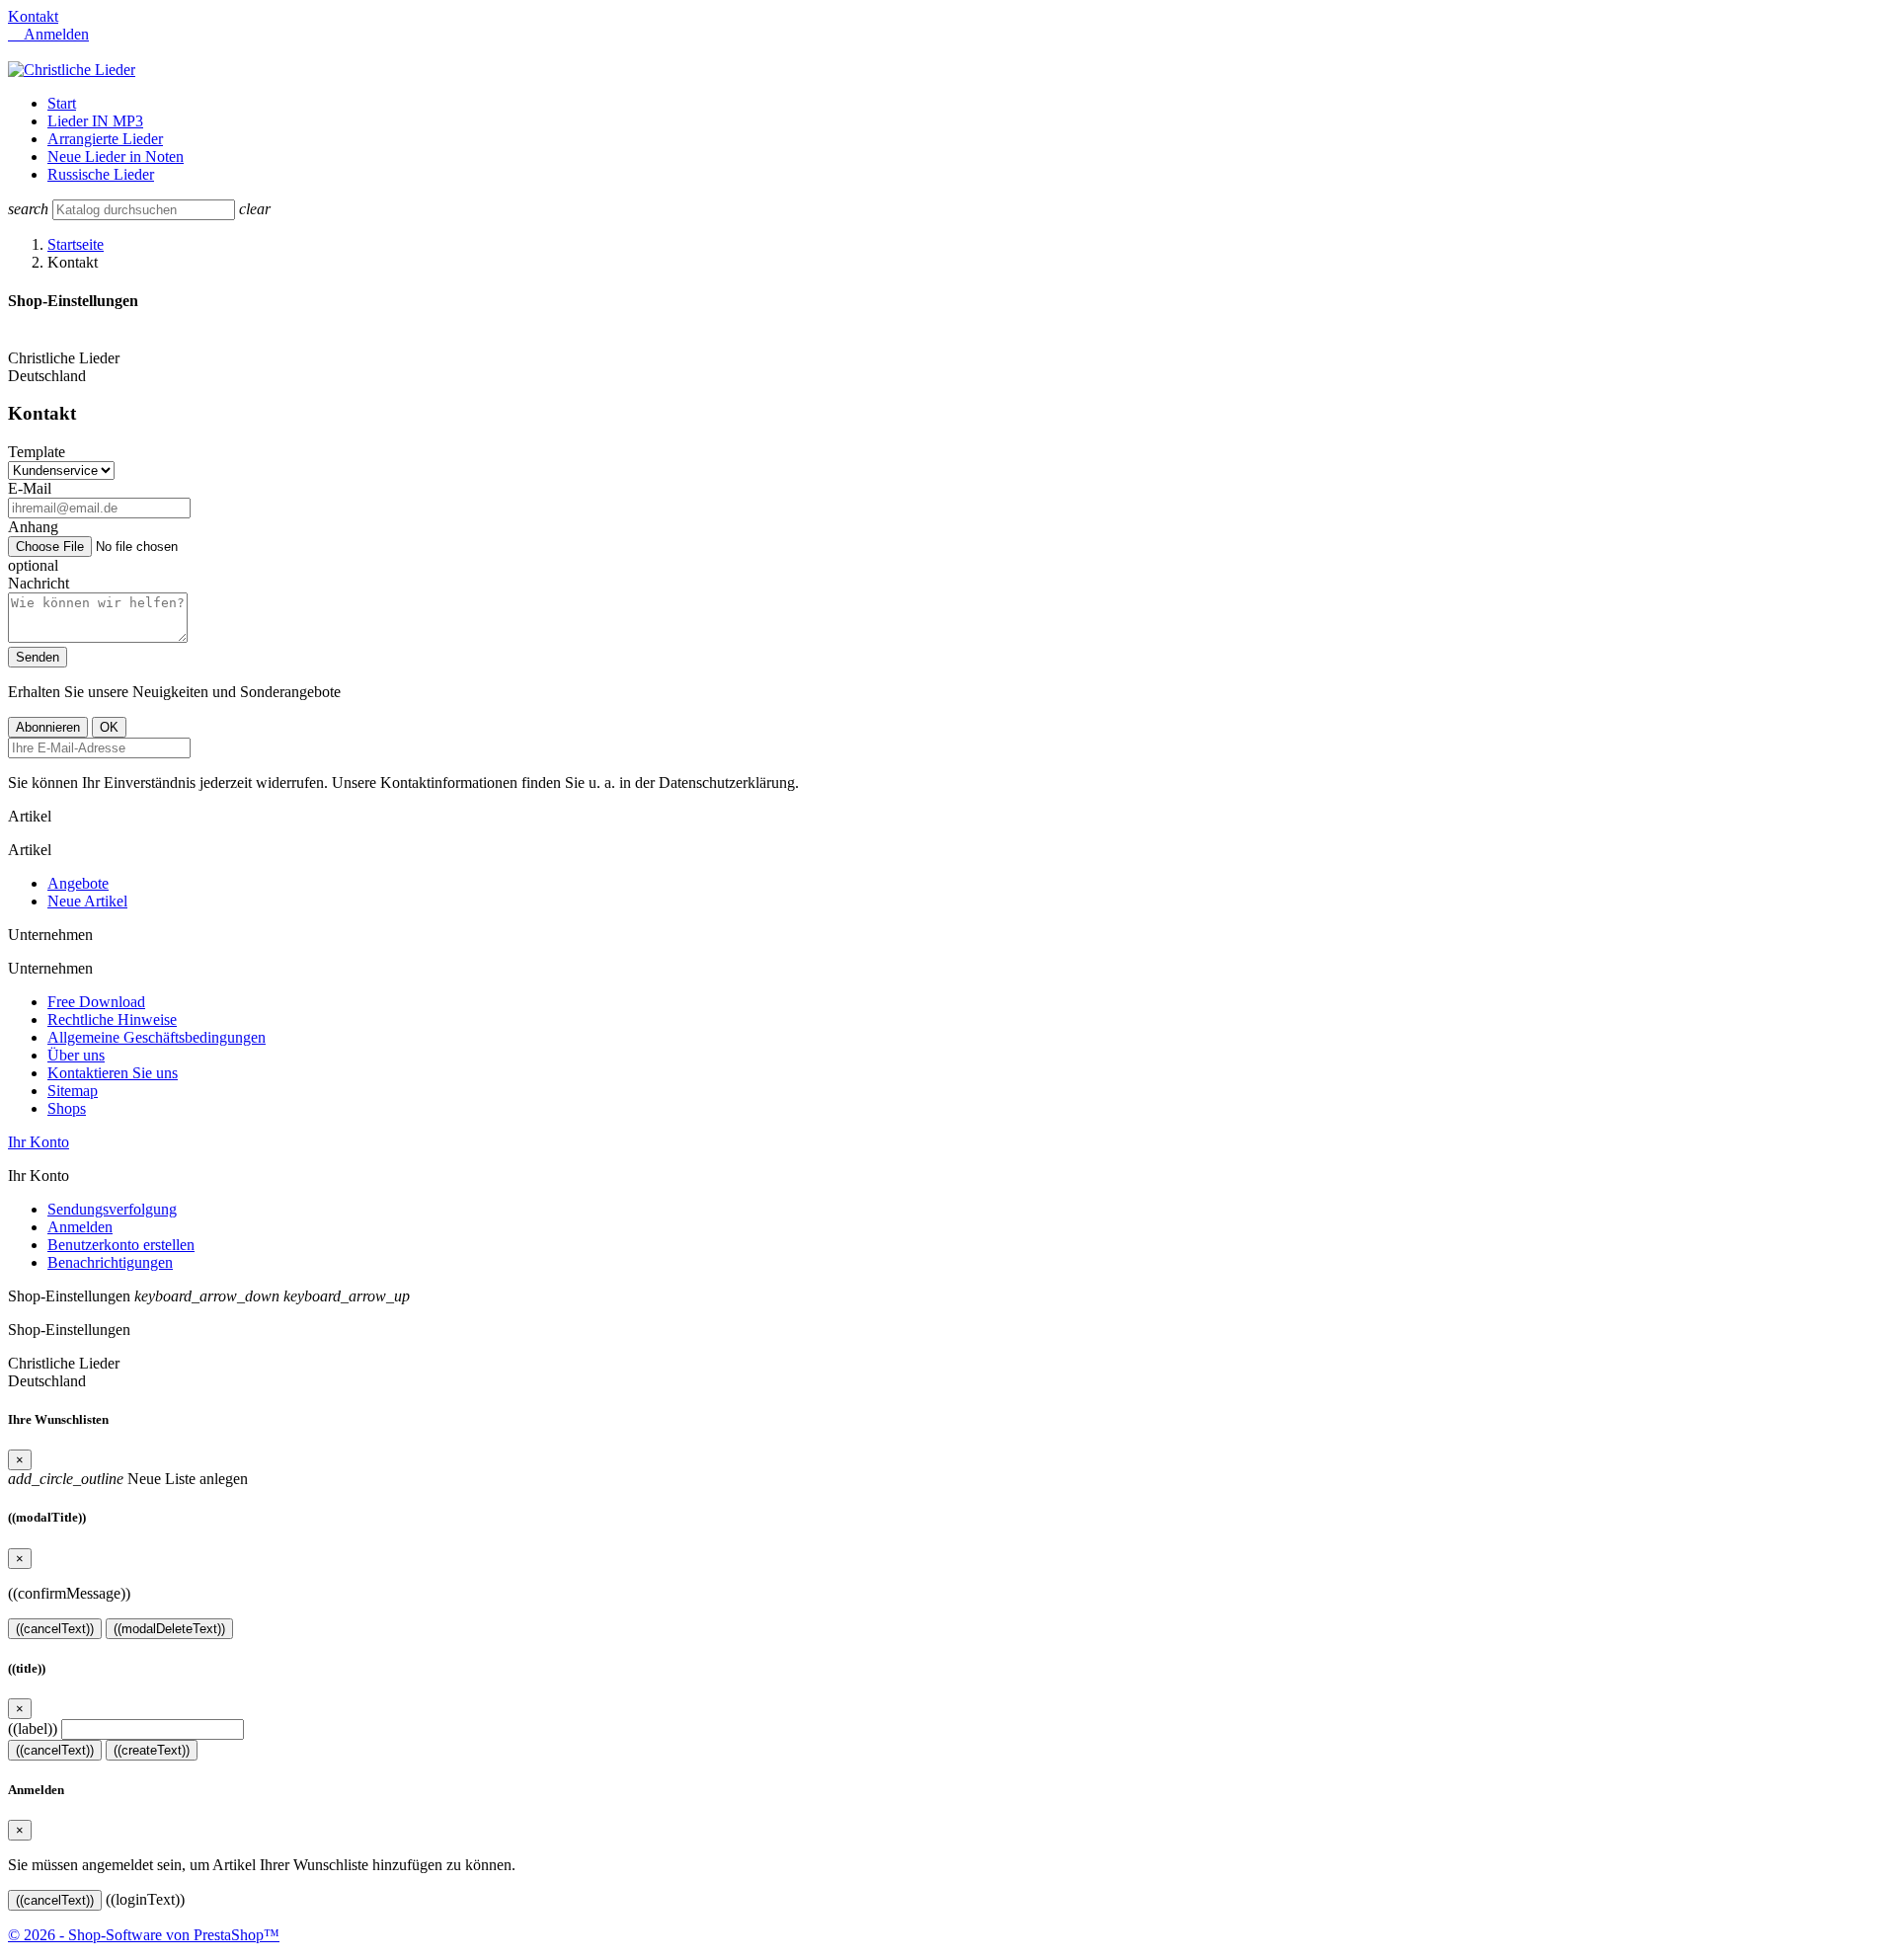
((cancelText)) (55, 1629)
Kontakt (33, 16)
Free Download (96, 1002)
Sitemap (73, 1091)
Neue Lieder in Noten (116, 157)
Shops (67, 1108)
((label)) (33, 1728)
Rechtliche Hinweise (112, 1019)
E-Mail (30, 488)
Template (37, 452)
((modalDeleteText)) (169, 1629)
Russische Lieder (101, 174)
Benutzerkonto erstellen (121, 1245)
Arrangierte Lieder (105, 139)
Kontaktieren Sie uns (113, 1073)
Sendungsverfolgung (112, 1209)
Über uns (76, 1055)
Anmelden (80, 1227)
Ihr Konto (39, 1142)
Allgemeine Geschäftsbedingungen (157, 1037)
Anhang (33, 527)
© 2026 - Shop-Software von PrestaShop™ (144, 1935)
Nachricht (39, 583)
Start (62, 103)
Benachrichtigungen (110, 1262)
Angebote (78, 883)
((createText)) (152, 1750)
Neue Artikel (87, 901)
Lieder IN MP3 (95, 121)
